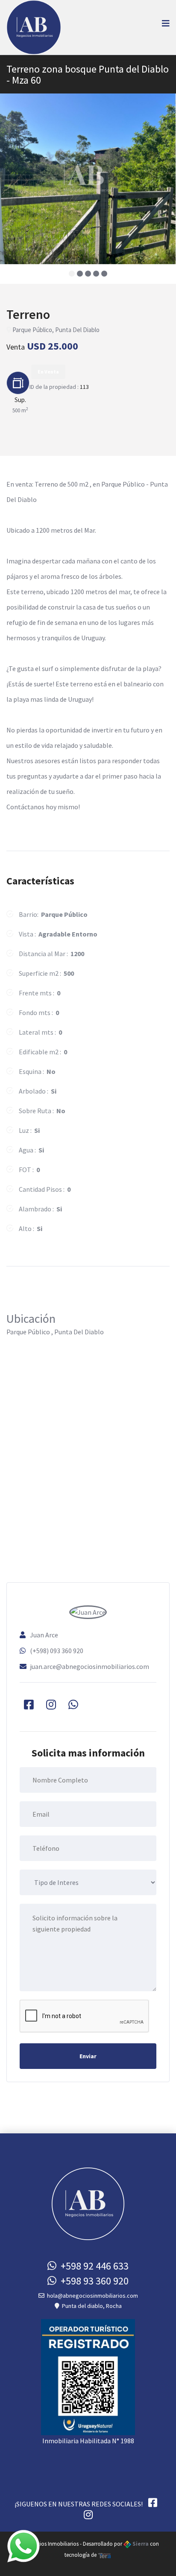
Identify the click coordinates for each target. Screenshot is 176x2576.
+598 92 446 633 (92, 2266)
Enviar (88, 2056)
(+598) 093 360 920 (57, 1651)
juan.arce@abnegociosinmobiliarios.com (89, 1666)
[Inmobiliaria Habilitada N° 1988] (88, 2376)
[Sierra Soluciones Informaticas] (105, 2555)
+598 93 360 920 (92, 2281)
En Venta (48, 372)
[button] (72, 274)
